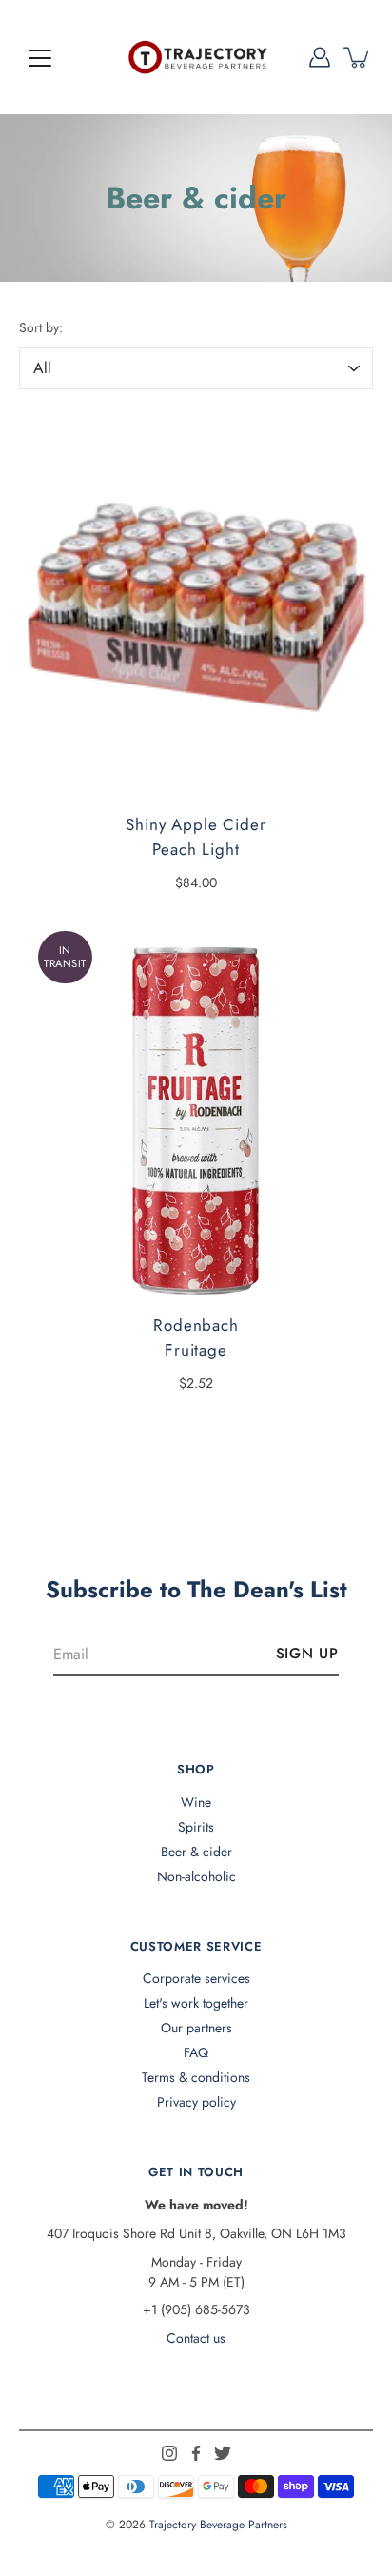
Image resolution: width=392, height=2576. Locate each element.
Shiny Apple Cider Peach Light (196, 837)
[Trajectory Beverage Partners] (196, 57)
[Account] (320, 57)
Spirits (196, 1827)
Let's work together (196, 2003)
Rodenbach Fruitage (196, 1338)
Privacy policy (196, 2102)
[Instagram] (169, 2453)
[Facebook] (196, 2453)
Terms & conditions (196, 2077)
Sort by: (41, 327)
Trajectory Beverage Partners (218, 2525)
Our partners (196, 2028)
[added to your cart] (358, 57)
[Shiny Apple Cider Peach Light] (196, 607)
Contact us (196, 2338)
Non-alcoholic (196, 1876)
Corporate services (196, 1978)
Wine (196, 1802)
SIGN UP (307, 1654)
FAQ (196, 2052)
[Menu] (40, 58)
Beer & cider (196, 1852)
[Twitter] (223, 2453)
